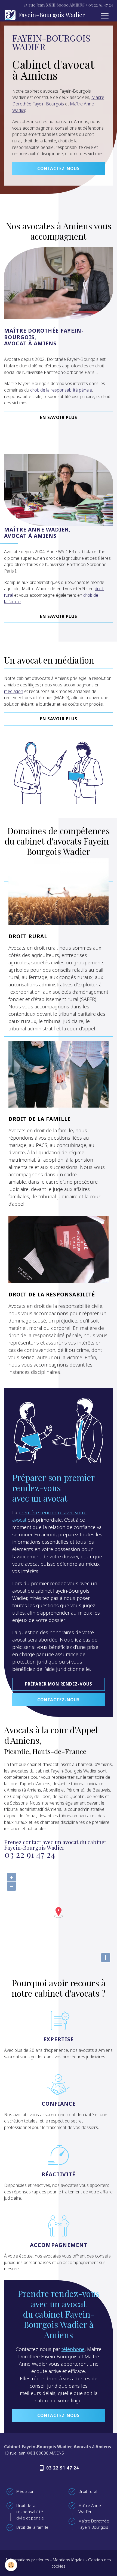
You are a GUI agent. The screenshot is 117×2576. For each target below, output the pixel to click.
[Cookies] (11, 2565)
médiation (14, 691)
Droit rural (28, 936)
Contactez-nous (59, 168)
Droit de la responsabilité (52, 1294)
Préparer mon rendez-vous (59, 1684)
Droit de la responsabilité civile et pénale (30, 2512)
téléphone (73, 2349)
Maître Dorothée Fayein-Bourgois (58, 101)
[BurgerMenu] (104, 16)
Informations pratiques (28, 2560)
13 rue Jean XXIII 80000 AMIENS (54, 5)
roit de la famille (34, 2527)
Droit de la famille (40, 1119)
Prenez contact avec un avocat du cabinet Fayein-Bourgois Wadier (55, 1849)
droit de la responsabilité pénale (61, 390)
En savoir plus (59, 417)
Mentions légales (69, 2560)
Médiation (25, 2491)
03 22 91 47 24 (101, 5)
